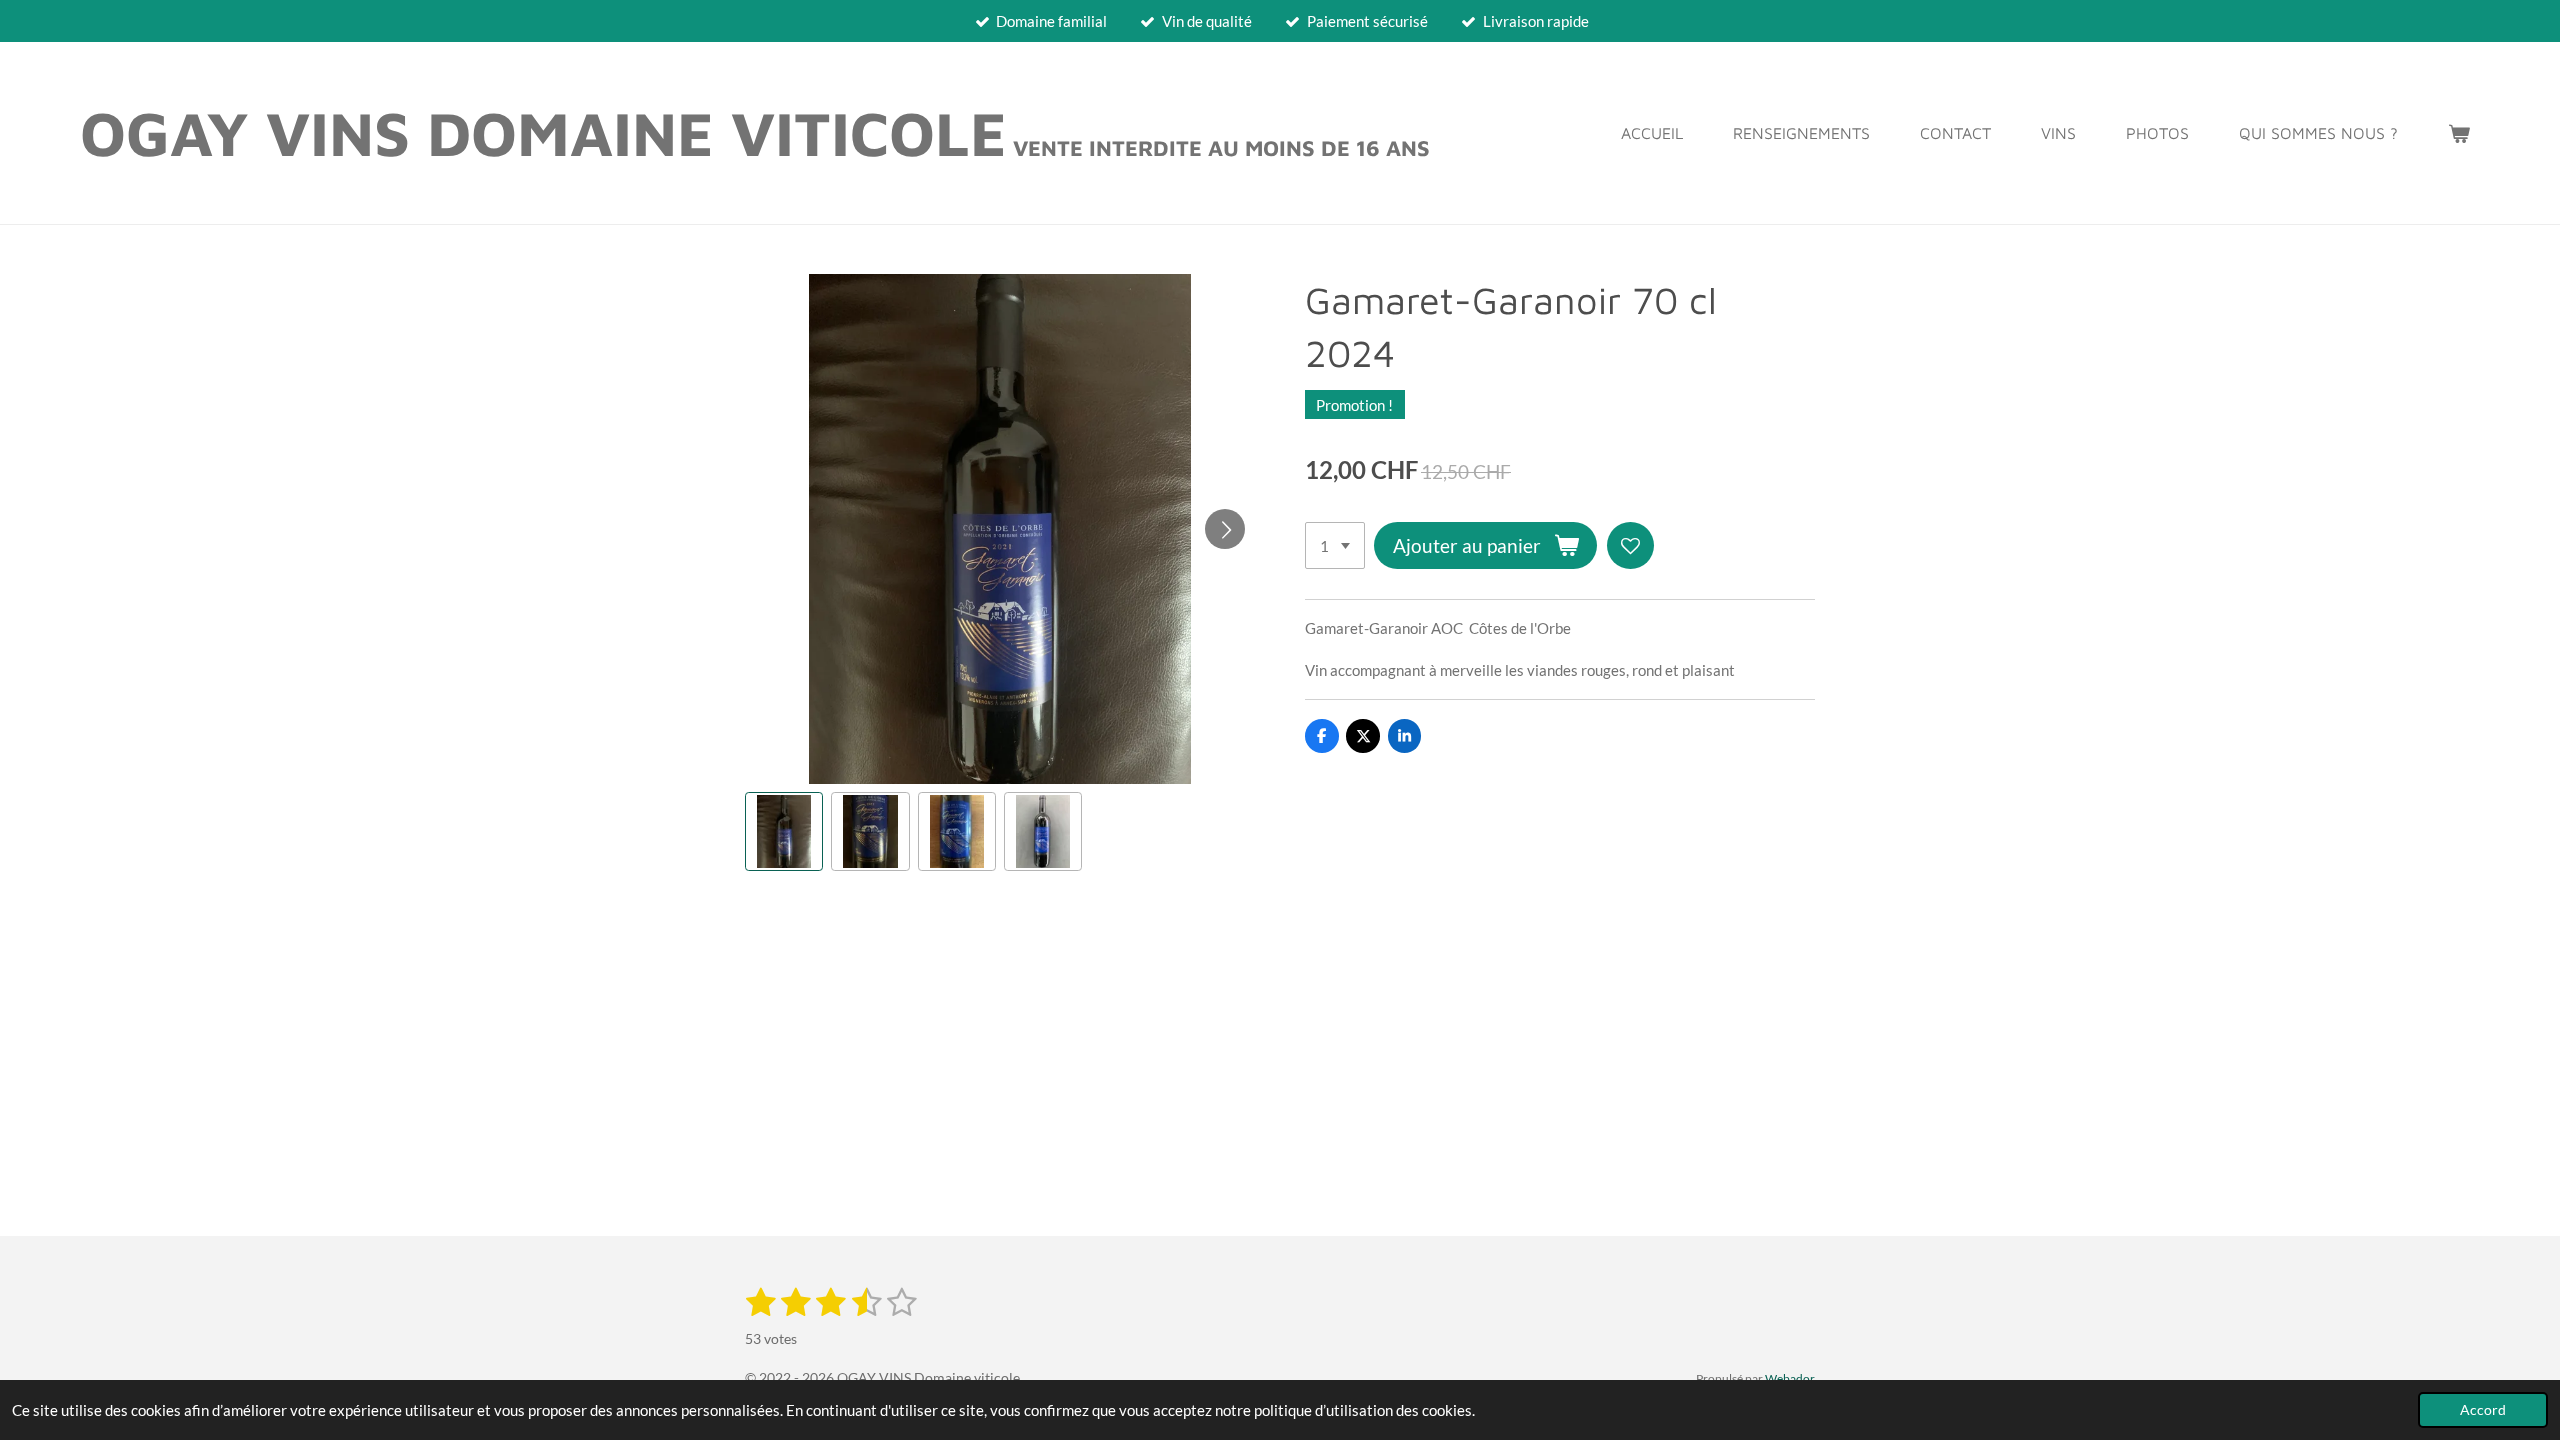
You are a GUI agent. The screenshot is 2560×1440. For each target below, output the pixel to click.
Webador (1790, 1378)
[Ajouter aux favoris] (1630, 545)
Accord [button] (2483, 1410)
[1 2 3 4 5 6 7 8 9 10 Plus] (1335, 545)
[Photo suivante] (1225, 529)
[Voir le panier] (2459, 133)
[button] (784, 831)
